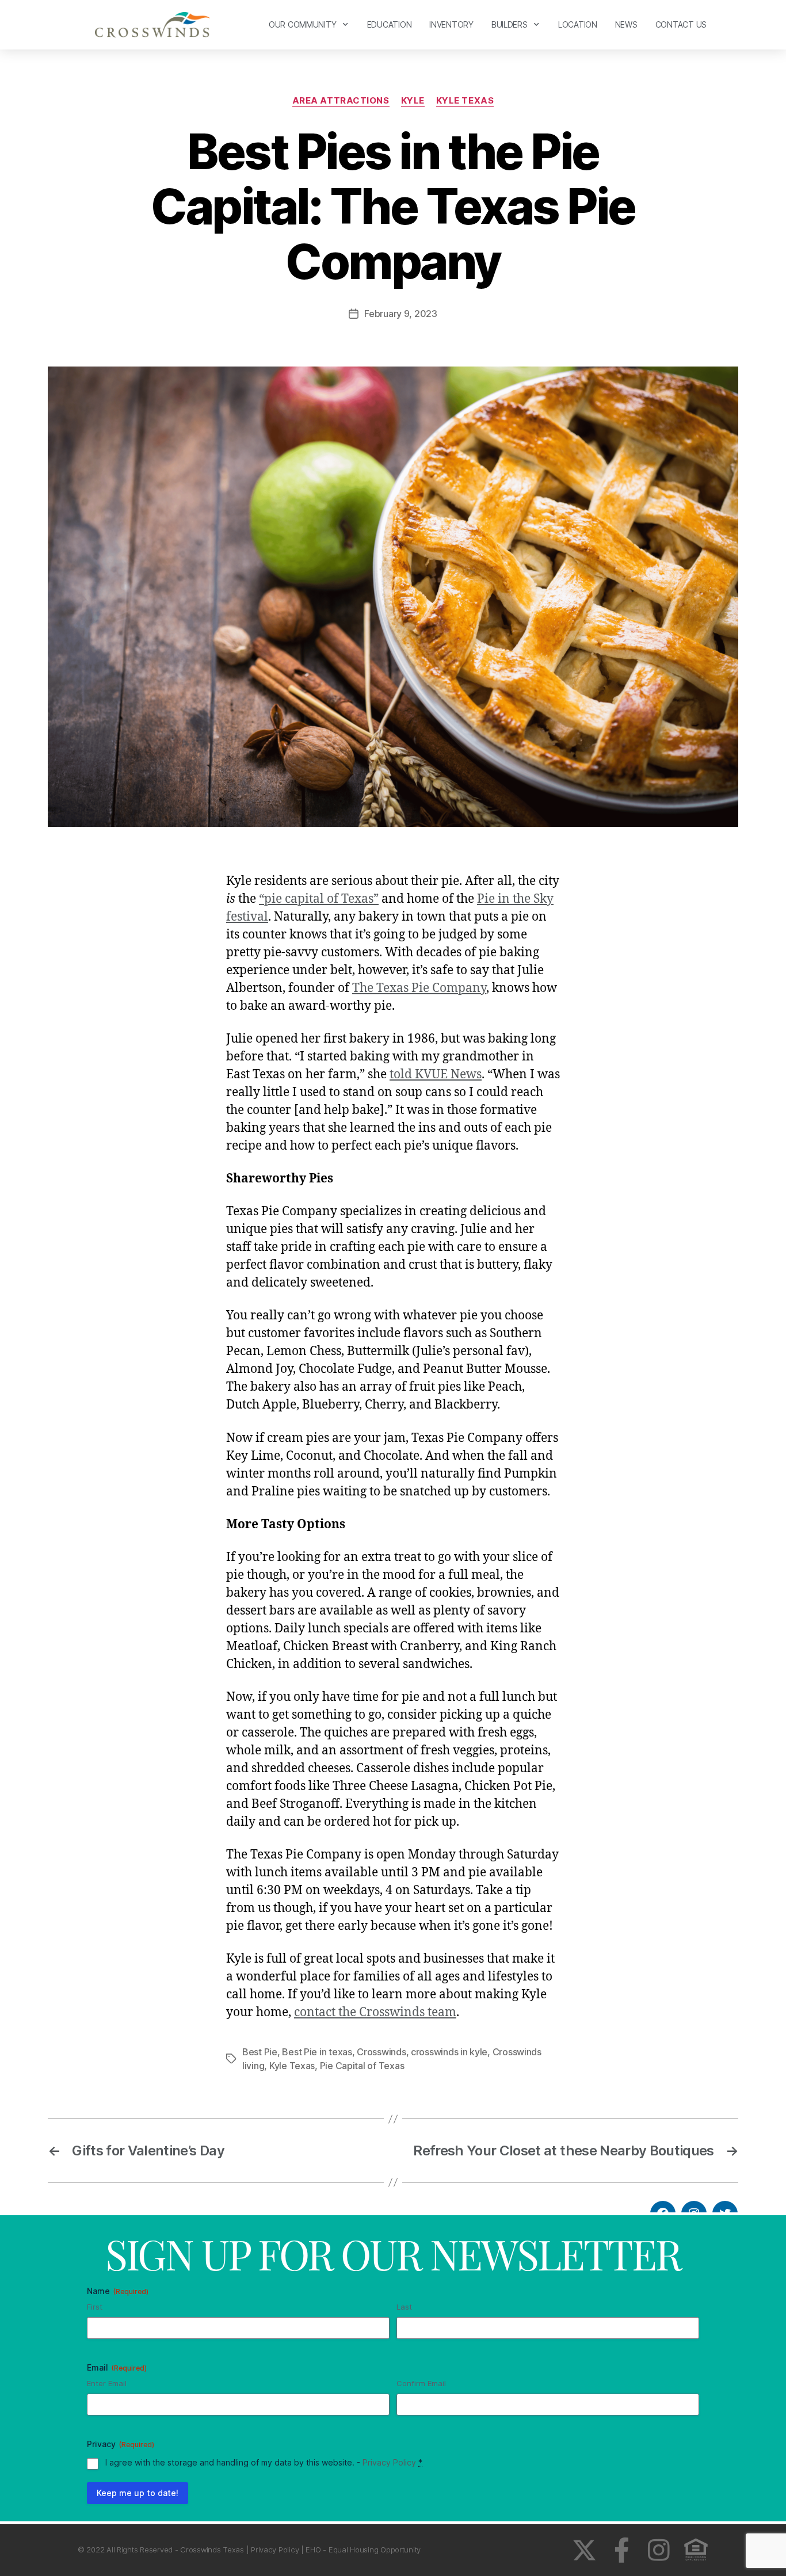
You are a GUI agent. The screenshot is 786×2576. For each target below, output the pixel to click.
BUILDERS (510, 24)
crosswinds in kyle (449, 2052)
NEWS (626, 24)
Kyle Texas (465, 101)
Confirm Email (421, 2383)
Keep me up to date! (138, 2493)
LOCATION (578, 24)
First (95, 2307)
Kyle (413, 101)
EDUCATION (390, 24)
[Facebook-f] (622, 2550)
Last (404, 2307)
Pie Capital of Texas (362, 2066)
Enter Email (107, 2383)
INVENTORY (451, 24)
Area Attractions (341, 101)
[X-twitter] (584, 2550)
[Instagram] (659, 2550)
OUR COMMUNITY (303, 24)
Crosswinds (381, 2052)
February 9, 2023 (401, 314)
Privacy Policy (389, 2462)
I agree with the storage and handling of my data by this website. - (264, 2462)
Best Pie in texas (317, 2052)
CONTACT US (681, 24)
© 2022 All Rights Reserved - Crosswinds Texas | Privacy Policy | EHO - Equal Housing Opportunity (249, 2550)
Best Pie (260, 2052)
